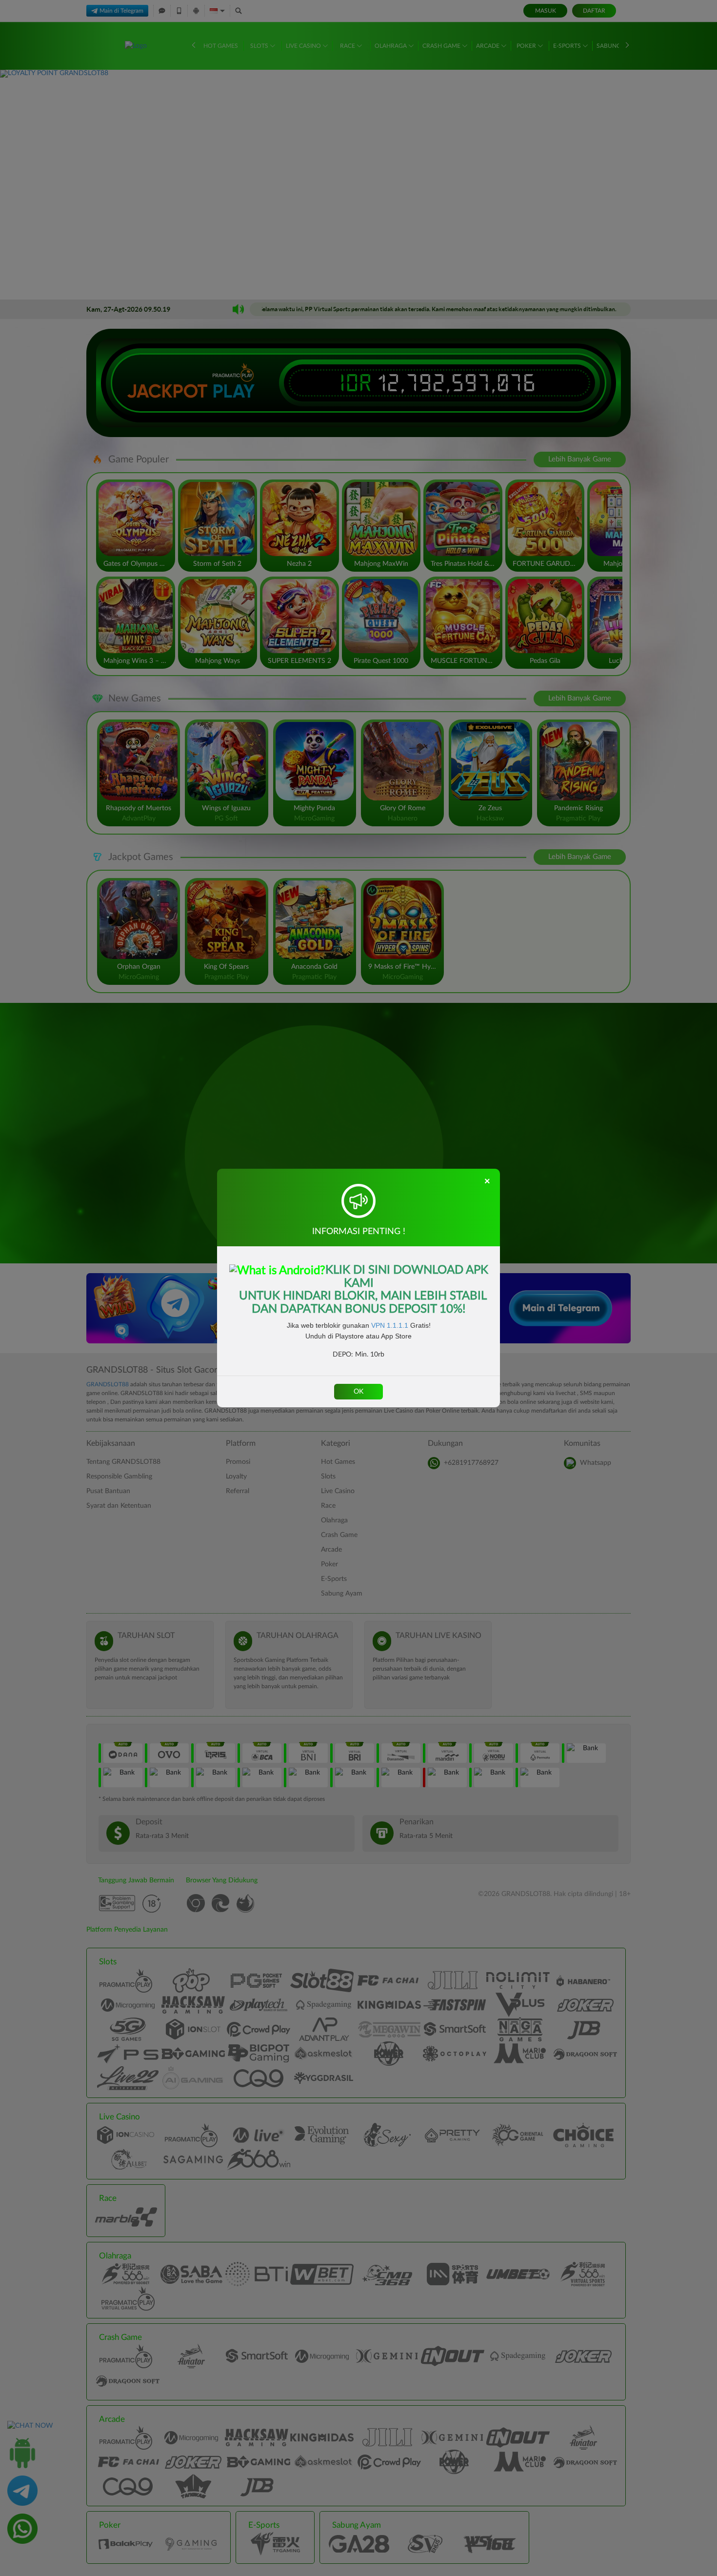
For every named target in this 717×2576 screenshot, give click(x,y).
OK (358, 1392)
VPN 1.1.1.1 (390, 1325)
